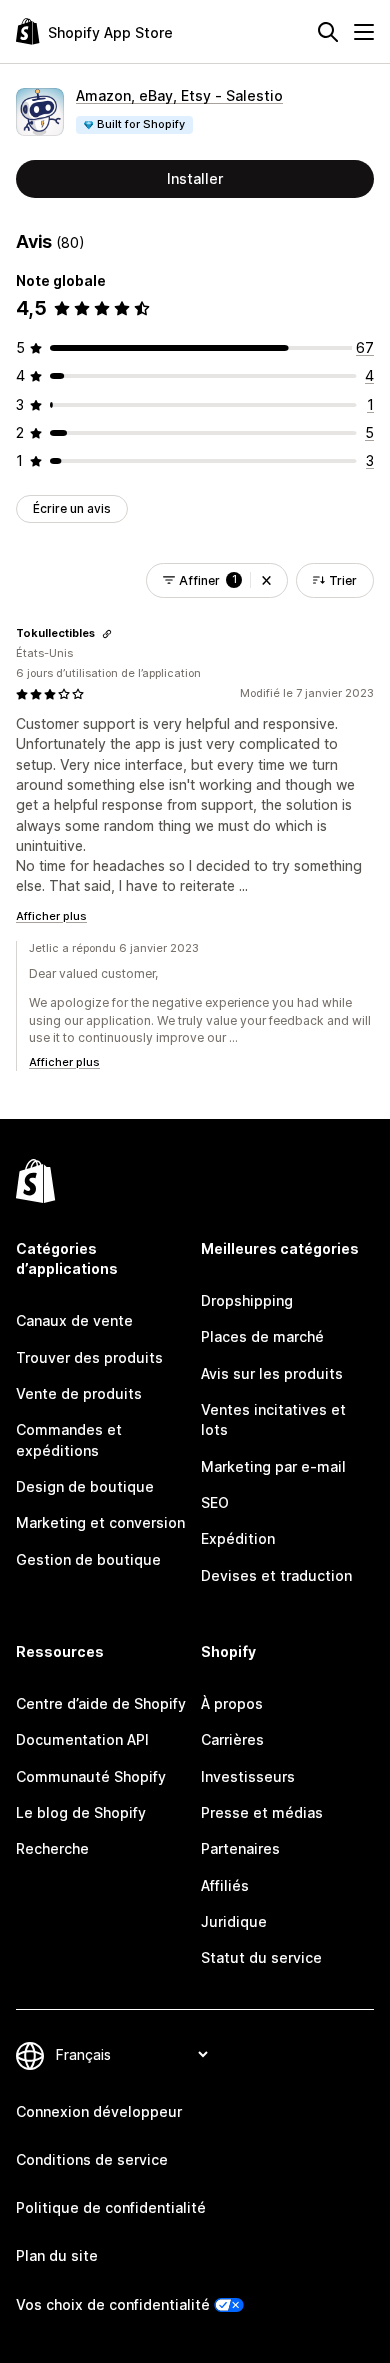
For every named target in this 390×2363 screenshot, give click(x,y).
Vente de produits (79, 1393)
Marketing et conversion (100, 1522)
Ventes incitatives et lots (273, 1419)
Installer (195, 178)
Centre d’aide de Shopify (101, 1703)
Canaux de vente (74, 1320)
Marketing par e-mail (273, 1466)
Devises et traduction (276, 1575)
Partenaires (240, 1848)
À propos (232, 1703)
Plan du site (57, 2255)
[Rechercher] (328, 32)
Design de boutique (85, 1486)
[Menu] (364, 32)
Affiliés (225, 1885)
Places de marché (262, 1336)
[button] (266, 580)
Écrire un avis (72, 508)
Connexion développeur (99, 2111)
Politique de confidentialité (111, 2207)
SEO (215, 1502)
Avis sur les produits (272, 1373)
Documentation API (82, 1739)
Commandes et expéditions (69, 1439)
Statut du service (261, 1957)
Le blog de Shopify (81, 1812)
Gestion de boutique (88, 1559)
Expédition (238, 1538)
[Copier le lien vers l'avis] (107, 634)
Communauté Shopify (91, 1776)
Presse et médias (262, 1812)
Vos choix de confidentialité (113, 2304)
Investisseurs (248, 1776)
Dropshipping (247, 1300)
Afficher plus (51, 916)
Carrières (232, 1739)
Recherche (52, 1848)
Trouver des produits (89, 1357)
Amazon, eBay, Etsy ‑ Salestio (179, 95)
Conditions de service (92, 2159)
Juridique (234, 1921)
